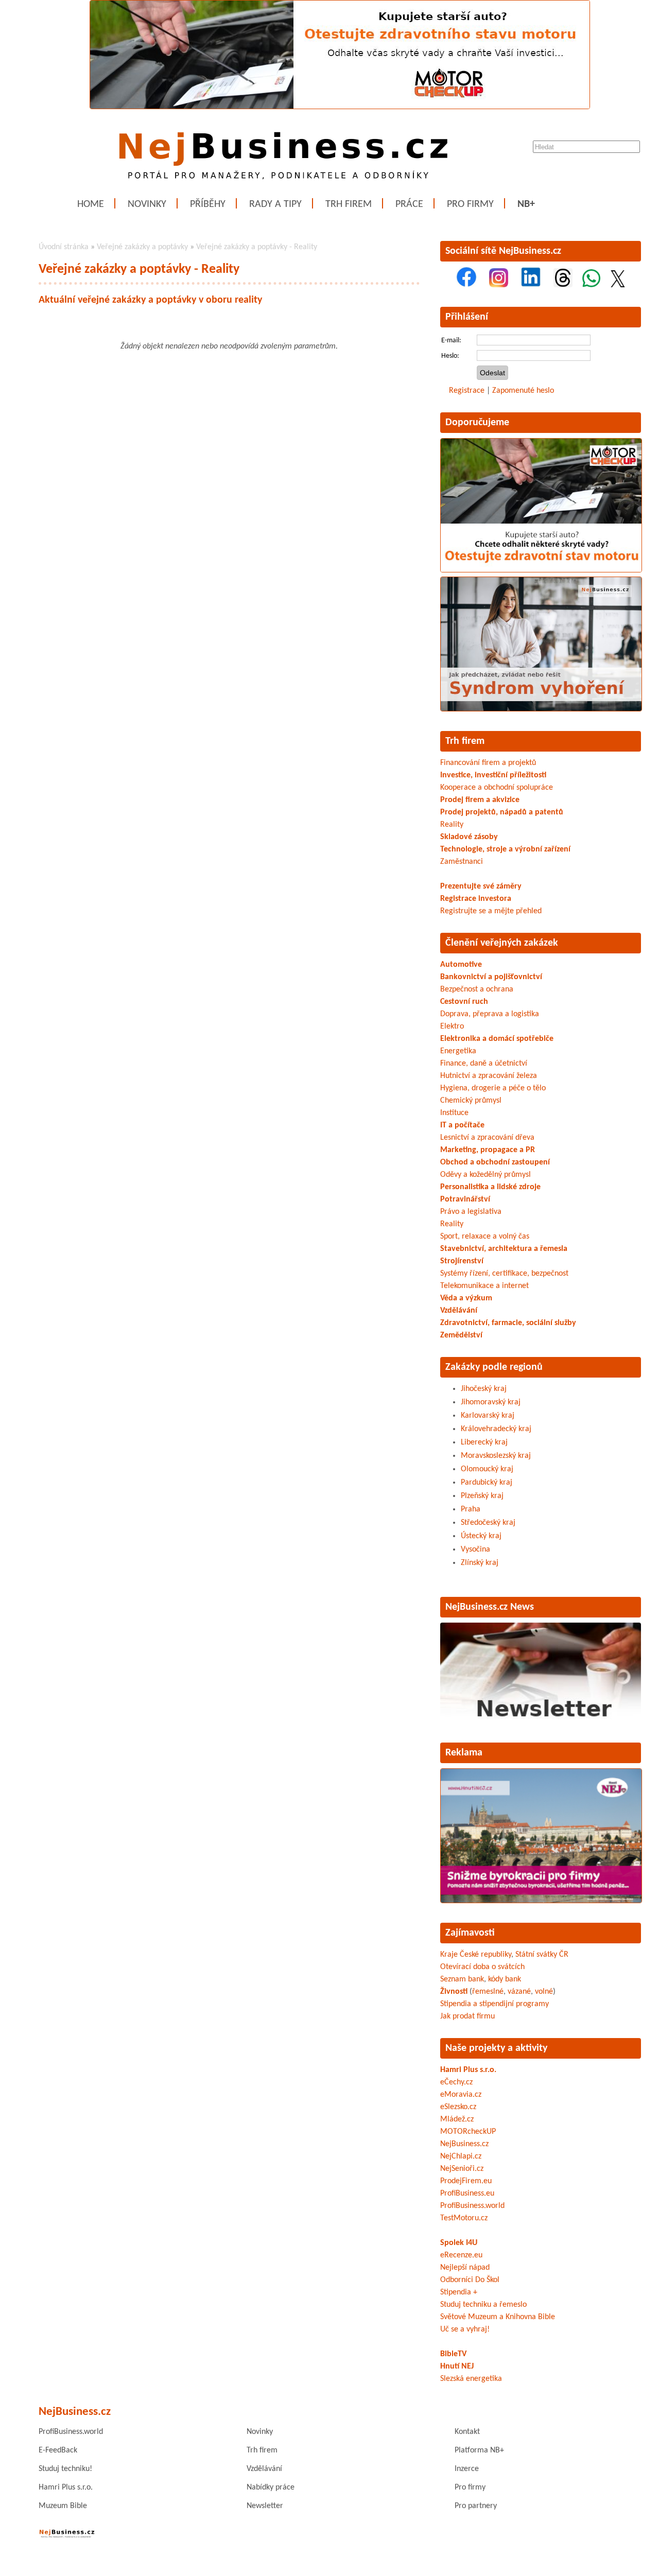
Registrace (467, 391)
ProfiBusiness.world (472, 2206)
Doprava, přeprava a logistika (490, 1014)
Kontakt (467, 2432)
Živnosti (454, 1992)
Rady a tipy (275, 204)
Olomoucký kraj (487, 1469)
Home (91, 204)
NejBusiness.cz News (490, 1607)
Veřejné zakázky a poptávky (142, 247)
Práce (409, 204)
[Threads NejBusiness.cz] (563, 285)
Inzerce (467, 2469)
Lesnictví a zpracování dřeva (487, 1138)
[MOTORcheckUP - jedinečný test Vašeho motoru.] (340, 107)
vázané (519, 1992)
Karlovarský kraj (488, 1416)
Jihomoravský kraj (491, 1402)
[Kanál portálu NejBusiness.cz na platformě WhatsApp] (591, 285)
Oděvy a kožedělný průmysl (485, 1175)
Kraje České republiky (476, 1955)
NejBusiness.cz (464, 2144)
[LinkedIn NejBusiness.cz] (531, 285)
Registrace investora (476, 899)
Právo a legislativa (471, 1212)
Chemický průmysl (471, 1101)
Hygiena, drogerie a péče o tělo (493, 1088)
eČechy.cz (456, 2082)
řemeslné (488, 1992)
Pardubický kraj (487, 1483)
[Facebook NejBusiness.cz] (466, 285)
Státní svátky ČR (542, 1955)
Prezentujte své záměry (481, 886)
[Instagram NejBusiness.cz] (499, 285)
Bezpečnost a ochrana (477, 989)
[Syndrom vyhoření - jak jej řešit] (541, 709)
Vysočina (475, 1550)
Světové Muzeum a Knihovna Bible (498, 2317)
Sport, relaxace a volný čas (485, 1237)
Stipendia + (459, 2292)
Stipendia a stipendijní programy (495, 2004)
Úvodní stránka (64, 247)
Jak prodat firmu (467, 2016)
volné (544, 1992)
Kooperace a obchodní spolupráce (497, 788)
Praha (471, 1509)
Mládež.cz (457, 2119)
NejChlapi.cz (461, 2156)
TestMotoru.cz (464, 2218)
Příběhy (208, 204)
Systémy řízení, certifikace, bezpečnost (504, 1274)
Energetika (458, 1051)
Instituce (454, 1113)
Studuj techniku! (65, 2469)
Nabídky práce (271, 2487)
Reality (452, 825)
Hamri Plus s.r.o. (468, 2070)
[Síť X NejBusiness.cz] (618, 285)
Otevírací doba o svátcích (482, 1967)
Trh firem (349, 204)
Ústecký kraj (481, 1536)
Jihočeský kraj (484, 1389)
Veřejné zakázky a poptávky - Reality (257, 247)
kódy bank (505, 1979)
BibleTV (453, 2354)
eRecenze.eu (461, 2255)
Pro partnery (476, 2506)
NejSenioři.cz (462, 2169)
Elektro (452, 1026)
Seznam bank (462, 1979)
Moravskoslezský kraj (496, 1456)
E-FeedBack (58, 2450)
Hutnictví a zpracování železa (489, 1076)
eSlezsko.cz (458, 2107)
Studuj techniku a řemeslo (483, 2305)
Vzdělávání (264, 2469)
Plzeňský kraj (482, 1496)
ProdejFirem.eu (466, 2181)
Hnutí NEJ (457, 2366)
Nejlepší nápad (465, 2268)
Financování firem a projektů (488, 763)
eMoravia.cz (461, 2095)
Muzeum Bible (63, 2506)
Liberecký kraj (484, 1442)
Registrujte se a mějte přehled (491, 911)
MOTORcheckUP (468, 2132)
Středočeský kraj (488, 1523)
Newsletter (265, 2506)
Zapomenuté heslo (523, 391)
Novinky (147, 204)
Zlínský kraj (480, 1563)
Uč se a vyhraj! (465, 2329)
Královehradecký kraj (496, 1429)
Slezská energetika (471, 2379)
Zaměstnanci (462, 862)
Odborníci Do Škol (470, 2280)
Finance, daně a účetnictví (484, 1064)
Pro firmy (470, 204)
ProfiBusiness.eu (467, 2194)
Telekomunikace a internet (484, 1286)
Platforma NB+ (479, 2450)
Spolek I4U (459, 2243)
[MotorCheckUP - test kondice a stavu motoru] (541, 570)
